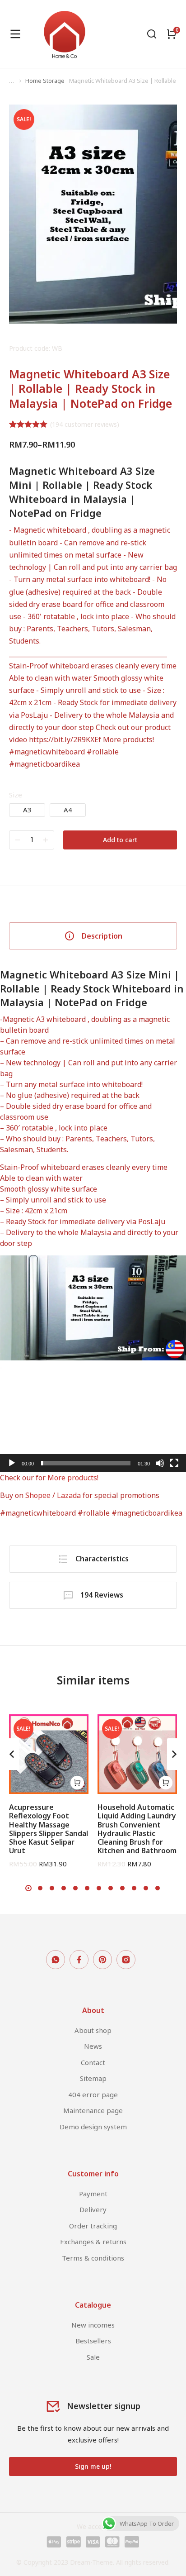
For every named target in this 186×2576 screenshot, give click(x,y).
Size (16, 795)
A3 (27, 810)
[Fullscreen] (174, 1463)
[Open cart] (172, 34)
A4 (68, 810)
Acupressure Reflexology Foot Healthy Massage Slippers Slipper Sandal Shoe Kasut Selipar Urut (49, 1829)
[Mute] (160, 1463)
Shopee (38, 1495)
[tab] (93, 936)
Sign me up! (93, 2466)
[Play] (12, 1463)
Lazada (69, 1495)
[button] (93, 1420)
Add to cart (120, 840)
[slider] (86, 1463)
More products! (128, 739)
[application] (93, 1420)
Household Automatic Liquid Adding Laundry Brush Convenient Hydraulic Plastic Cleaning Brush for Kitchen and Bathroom (137, 1829)
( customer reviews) (85, 424)
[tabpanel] (93, 1243)
